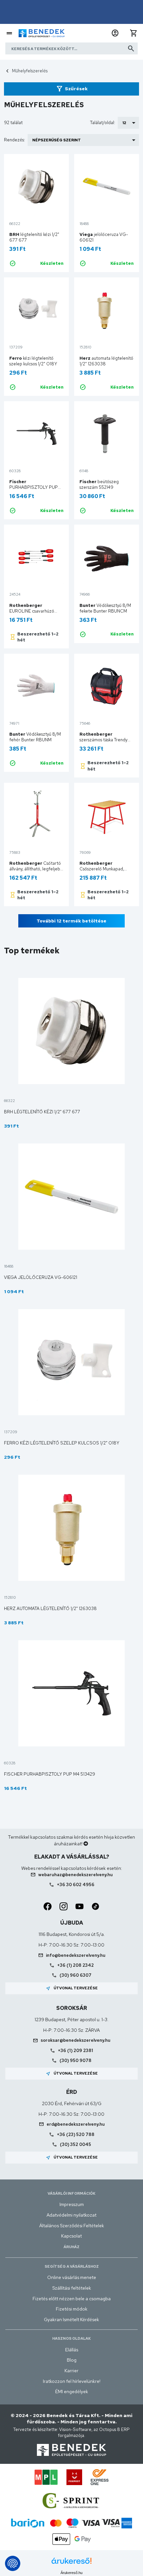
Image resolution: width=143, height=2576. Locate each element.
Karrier (71, 2371)
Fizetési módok (72, 2309)
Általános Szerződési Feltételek (72, 2226)
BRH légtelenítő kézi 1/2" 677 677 (42, 1112)
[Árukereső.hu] (71, 2563)
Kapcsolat (71, 2236)
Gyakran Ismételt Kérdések (71, 2319)
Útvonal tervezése (72, 1988)
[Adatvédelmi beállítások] (13, 2563)
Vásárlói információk (71, 2193)
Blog (72, 2360)
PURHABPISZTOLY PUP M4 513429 (34, 487)
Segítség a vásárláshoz (72, 2266)
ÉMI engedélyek (72, 2392)
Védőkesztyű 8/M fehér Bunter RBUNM (35, 737)
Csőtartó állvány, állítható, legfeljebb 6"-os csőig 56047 (36, 869)
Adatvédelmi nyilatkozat (71, 2215)
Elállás (72, 2350)
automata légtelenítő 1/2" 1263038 (106, 361)
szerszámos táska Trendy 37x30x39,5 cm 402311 (103, 740)
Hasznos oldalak (71, 2338)
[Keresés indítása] (131, 48)
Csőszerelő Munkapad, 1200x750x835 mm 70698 (107, 869)
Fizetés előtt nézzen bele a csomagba (72, 2299)
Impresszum (72, 2204)
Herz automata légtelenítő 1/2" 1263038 (50, 1609)
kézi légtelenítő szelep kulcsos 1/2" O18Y (33, 361)
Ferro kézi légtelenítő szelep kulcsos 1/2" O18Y (62, 1443)
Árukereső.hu (71, 2573)
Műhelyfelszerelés (30, 71)
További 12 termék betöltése (71, 921)
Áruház (71, 2247)
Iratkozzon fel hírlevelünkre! (72, 2381)
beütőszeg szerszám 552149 (99, 484)
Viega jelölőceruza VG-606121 (41, 1277)
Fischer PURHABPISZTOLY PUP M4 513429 (50, 1774)
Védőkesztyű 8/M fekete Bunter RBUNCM (105, 608)
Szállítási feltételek (72, 2288)
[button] (115, 33)
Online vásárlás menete (72, 2277)
